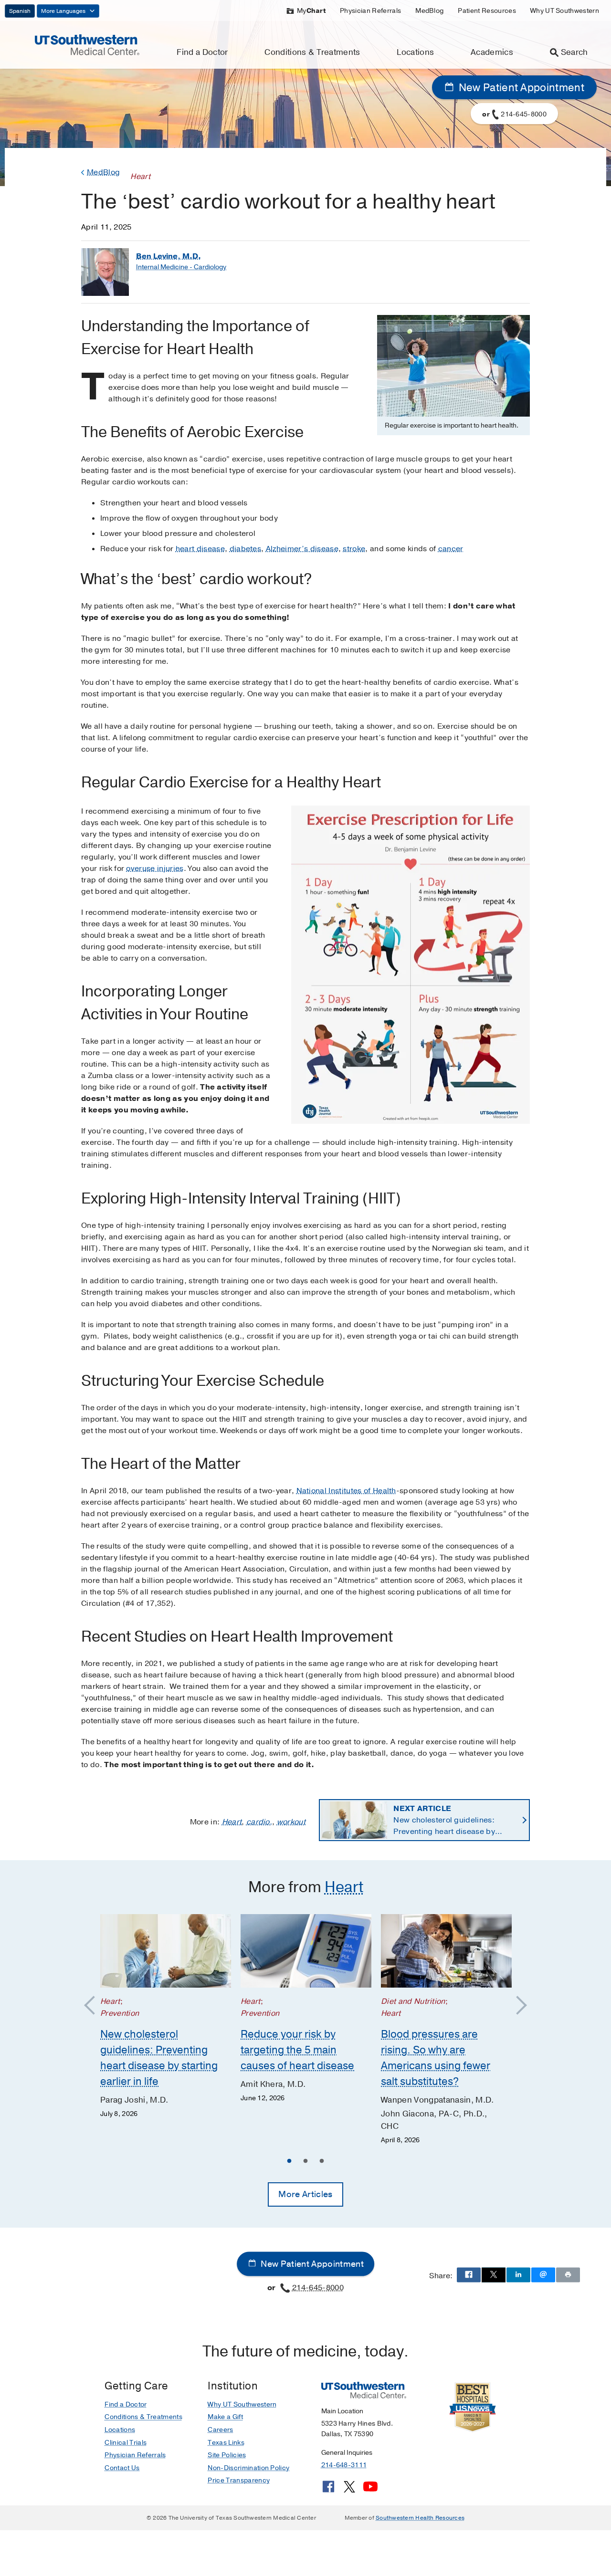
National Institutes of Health (346, 1491)
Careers (220, 2430)
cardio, (259, 1822)
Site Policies (227, 2455)
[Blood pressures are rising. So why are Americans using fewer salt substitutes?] (446, 1951)
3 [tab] (322, 2162)
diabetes (246, 549)
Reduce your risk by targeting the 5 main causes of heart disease (297, 2050)
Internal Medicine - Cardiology (181, 267)
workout (291, 1822)
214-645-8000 (318, 2288)
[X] (349, 2490)
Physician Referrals (370, 11)
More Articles (305, 2194)
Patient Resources (487, 11)
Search (574, 52)
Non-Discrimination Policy (248, 2468)
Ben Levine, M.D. (169, 256)
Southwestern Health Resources (420, 2518)
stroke (354, 549)
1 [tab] (289, 2162)
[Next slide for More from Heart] (517, 2006)
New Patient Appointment (520, 88)
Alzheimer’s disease (302, 549)
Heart (232, 1822)
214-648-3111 (344, 2465)
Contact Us (122, 2468)
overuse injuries (155, 869)
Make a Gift (225, 2417)
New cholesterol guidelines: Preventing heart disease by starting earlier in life (444, 1820)
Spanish (20, 11)
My (311, 11)
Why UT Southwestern (565, 11)
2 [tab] (305, 2162)
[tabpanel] (166, 2017)
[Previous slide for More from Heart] (94, 2006)
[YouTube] (370, 2490)
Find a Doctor (202, 52)
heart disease (200, 549)
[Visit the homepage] (87, 44)
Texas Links (226, 2443)
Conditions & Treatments (312, 52)
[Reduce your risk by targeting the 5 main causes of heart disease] (306, 1951)
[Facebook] (328, 2490)
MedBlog (429, 11)
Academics (492, 52)
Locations (415, 52)
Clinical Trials (126, 2443)
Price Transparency (239, 2480)
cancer (451, 549)
